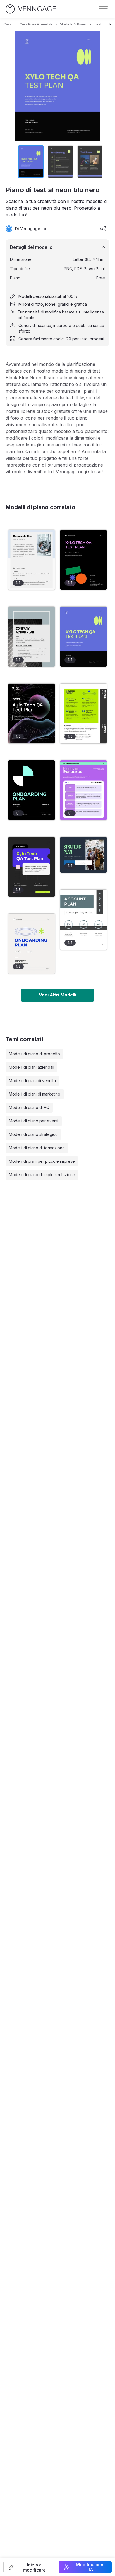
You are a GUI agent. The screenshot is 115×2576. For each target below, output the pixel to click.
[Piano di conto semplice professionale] (83, 920)
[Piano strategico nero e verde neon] (83, 855)
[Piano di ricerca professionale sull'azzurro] (32, 560)
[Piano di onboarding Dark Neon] (32, 790)
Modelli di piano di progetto (34, 1054)
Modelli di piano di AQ (29, 1107)
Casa (8, 24)
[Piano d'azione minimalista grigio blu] (32, 637)
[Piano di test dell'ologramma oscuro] (32, 713)
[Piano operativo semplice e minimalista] (83, 713)
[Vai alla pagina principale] (31, 9)
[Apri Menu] (103, 9)
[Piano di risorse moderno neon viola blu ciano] (83, 790)
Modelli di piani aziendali (32, 1067)
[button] (30, 2567)
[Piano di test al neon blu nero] (83, 637)
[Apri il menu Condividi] (103, 229)
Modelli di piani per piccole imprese (42, 1161)
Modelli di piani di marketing (35, 1094)
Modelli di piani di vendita (32, 1081)
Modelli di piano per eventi (34, 1121)
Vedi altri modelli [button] (57, 995)
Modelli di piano (73, 24)
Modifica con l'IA (90, 2567)
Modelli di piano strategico (33, 1134)
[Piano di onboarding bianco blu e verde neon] (32, 944)
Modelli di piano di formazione (37, 1148)
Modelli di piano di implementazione (42, 1175)
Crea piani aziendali (36, 24)
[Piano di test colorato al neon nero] (83, 560)
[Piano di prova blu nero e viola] (32, 867)
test (98, 24)
